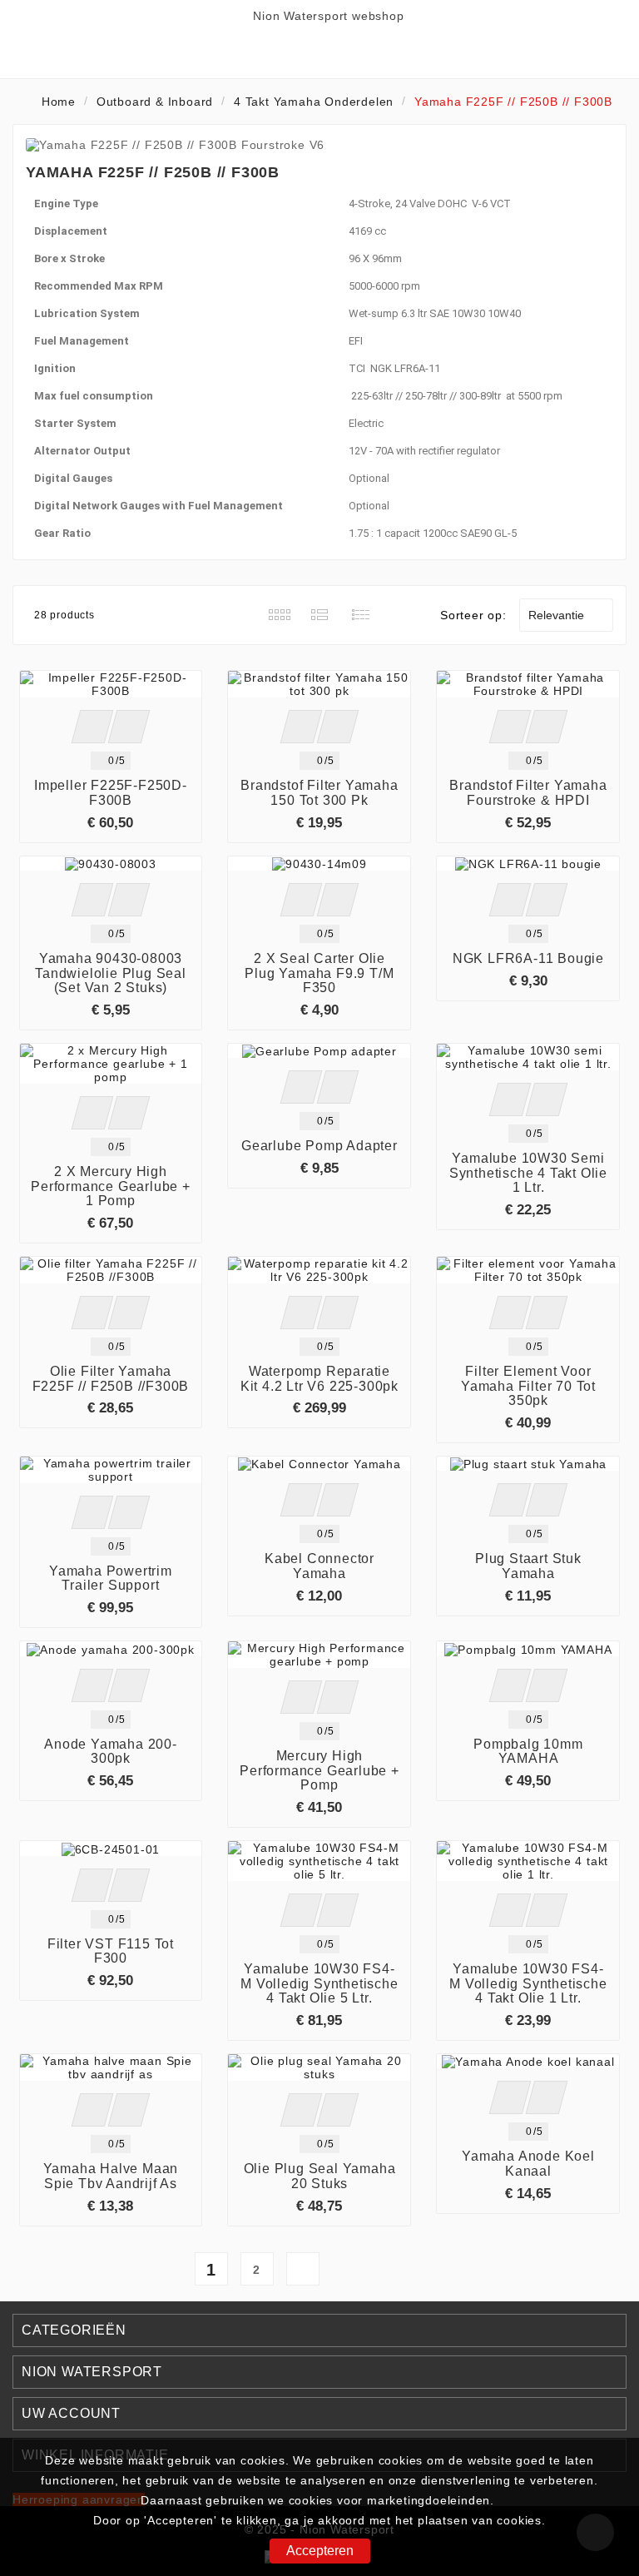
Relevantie (564, 615)
